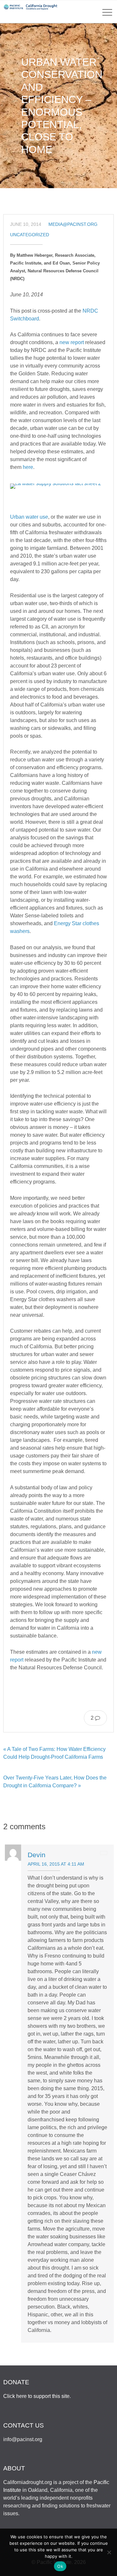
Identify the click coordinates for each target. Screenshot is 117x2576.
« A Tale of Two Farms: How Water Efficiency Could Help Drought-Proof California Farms (54, 1753)
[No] (109, 2552)
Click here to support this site (36, 2396)
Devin (37, 1855)
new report (72, 342)
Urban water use (29, 517)
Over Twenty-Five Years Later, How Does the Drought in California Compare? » (55, 1782)
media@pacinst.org (73, 224)
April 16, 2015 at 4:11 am (56, 1864)
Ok (60, 2566)
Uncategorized (30, 235)
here (28, 467)
